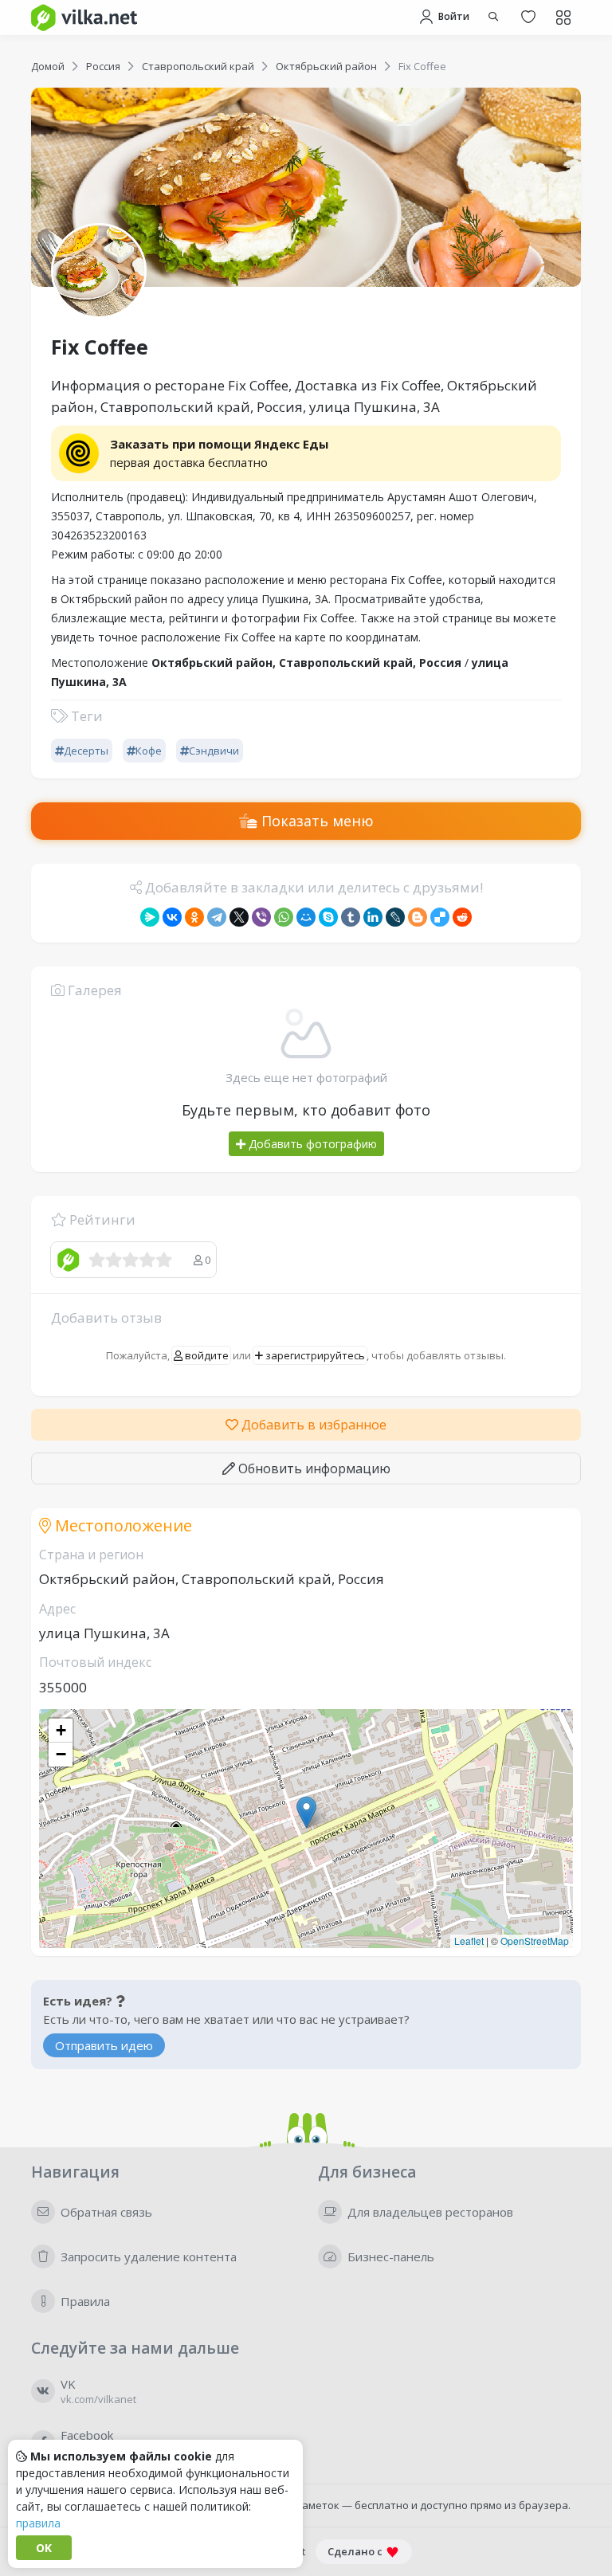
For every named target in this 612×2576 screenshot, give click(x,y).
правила (38, 2523)
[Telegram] (217, 917)
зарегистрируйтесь (314, 1355)
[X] (239, 917)
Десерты (86, 751)
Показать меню (316, 821)
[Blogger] (418, 917)
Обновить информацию (313, 1468)
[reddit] (462, 917)
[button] (306, 1812)
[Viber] (261, 917)
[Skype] (328, 917)
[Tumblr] (351, 917)
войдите (206, 1355)
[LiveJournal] (395, 917)
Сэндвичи (214, 751)
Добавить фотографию (311, 1144)
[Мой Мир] (306, 917)
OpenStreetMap (535, 1941)
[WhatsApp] (284, 917)
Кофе (149, 751)
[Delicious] (440, 917)
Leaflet (469, 1941)
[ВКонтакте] (172, 917)
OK (44, 2548)
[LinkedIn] (373, 917)
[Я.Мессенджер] (150, 917)
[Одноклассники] (194, 917)
